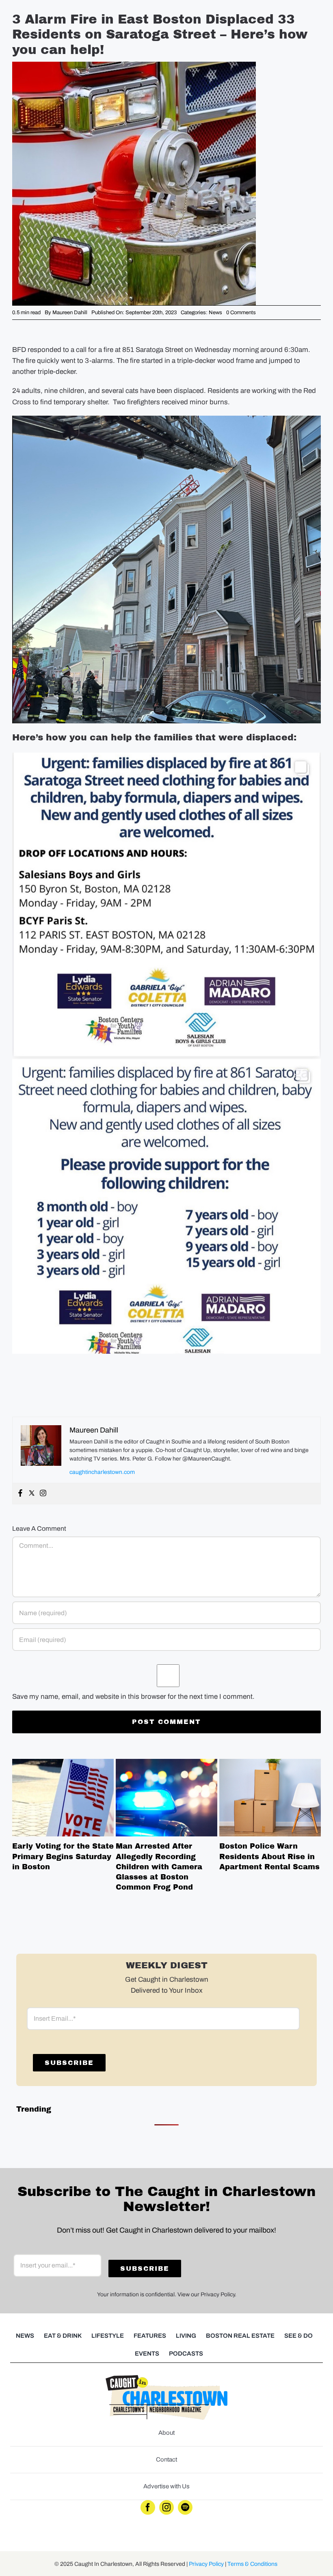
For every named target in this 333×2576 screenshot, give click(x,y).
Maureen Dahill (70, 313)
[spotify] (185, 2507)
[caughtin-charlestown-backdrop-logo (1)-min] (166, 2379)
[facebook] (148, 2507)
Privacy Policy (206, 2564)
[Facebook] (20, 1494)
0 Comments (241, 313)
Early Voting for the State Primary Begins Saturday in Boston (63, 1797)
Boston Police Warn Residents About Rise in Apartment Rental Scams (270, 1797)
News (215, 313)
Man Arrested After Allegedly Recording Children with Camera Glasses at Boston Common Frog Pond (166, 1797)
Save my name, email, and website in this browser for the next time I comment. (133, 1697)
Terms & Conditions (252, 2564)
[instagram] (166, 2507)
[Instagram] (43, 1494)
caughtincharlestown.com (102, 1472)
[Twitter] (32, 1494)
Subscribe (69, 2063)
